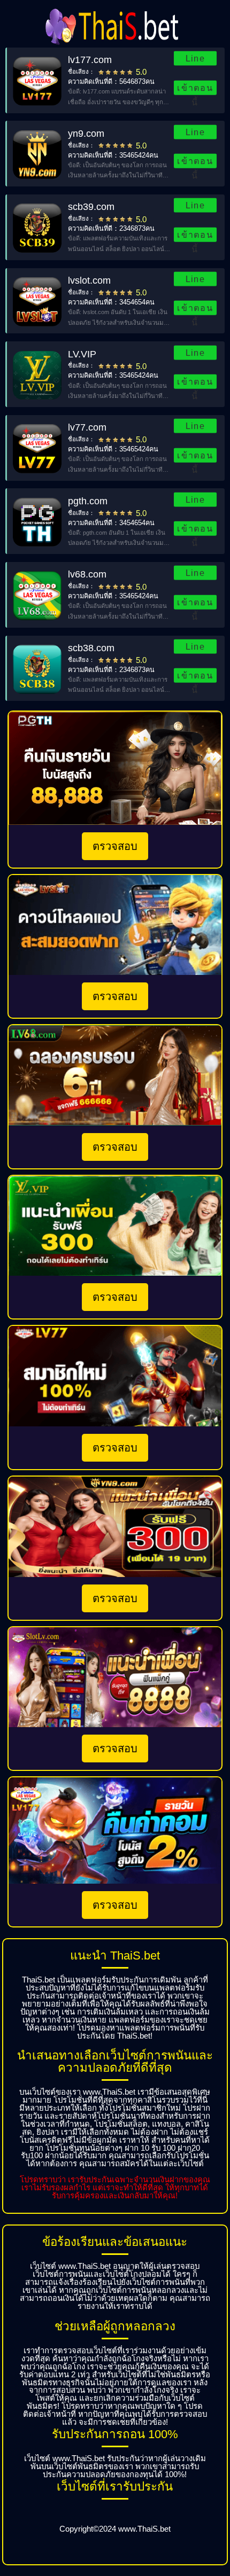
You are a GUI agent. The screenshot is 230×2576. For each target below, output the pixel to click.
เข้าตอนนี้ (195, 89)
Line (195, 58)
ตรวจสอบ (115, 846)
